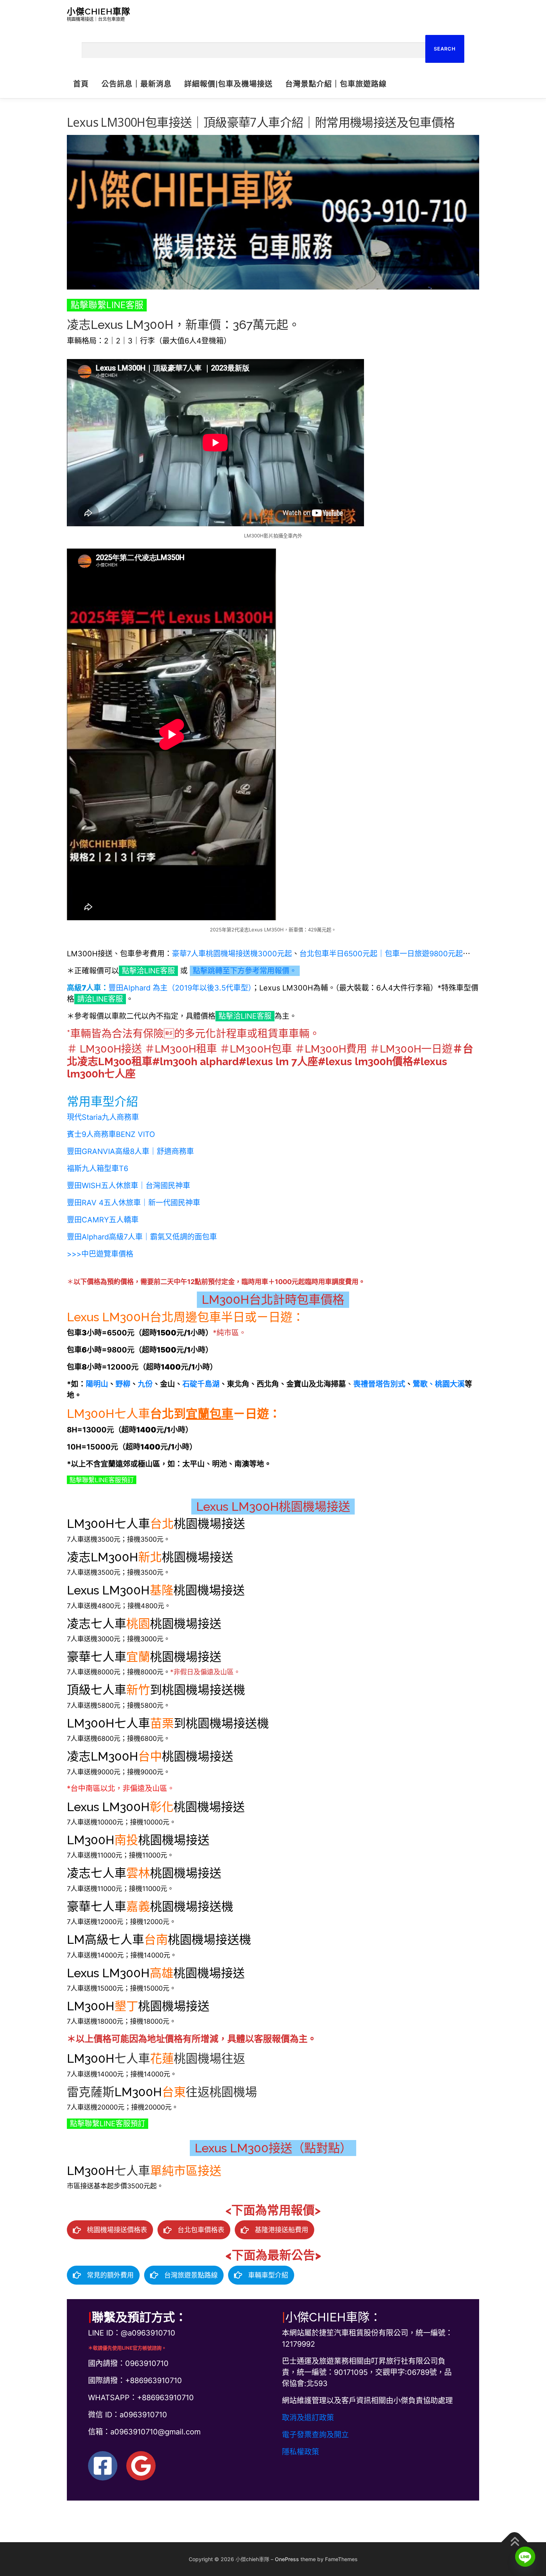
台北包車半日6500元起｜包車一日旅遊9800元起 (381, 954)
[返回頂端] (515, 2542)
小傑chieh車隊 (99, 11)
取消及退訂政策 (308, 2418)
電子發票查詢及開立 (315, 2435)
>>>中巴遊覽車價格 (100, 1254)
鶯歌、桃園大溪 (439, 1384)
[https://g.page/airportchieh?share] (141, 2466)
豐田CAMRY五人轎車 (103, 1220)
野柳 (123, 1384)
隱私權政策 (300, 2452)
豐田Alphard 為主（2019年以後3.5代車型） (180, 988)
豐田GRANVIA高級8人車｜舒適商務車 (130, 1151)
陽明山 (97, 1384)
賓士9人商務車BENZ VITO (111, 1134)
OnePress (287, 2559)
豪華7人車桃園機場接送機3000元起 (232, 954)
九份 (145, 1384)
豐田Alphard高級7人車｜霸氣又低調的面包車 (142, 1237)
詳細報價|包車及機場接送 (228, 84)
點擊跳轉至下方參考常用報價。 (245, 971)
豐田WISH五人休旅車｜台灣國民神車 (129, 1186)
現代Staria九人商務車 (103, 1117)
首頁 (81, 84)
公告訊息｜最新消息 (136, 84)
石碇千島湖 (201, 1384)
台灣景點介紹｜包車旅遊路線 (336, 84)
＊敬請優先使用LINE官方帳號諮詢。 (127, 2348)
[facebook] (103, 2466)
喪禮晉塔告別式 (379, 1384)
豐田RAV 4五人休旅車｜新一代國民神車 (134, 1203)
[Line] (525, 2557)
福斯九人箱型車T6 (97, 1169)
